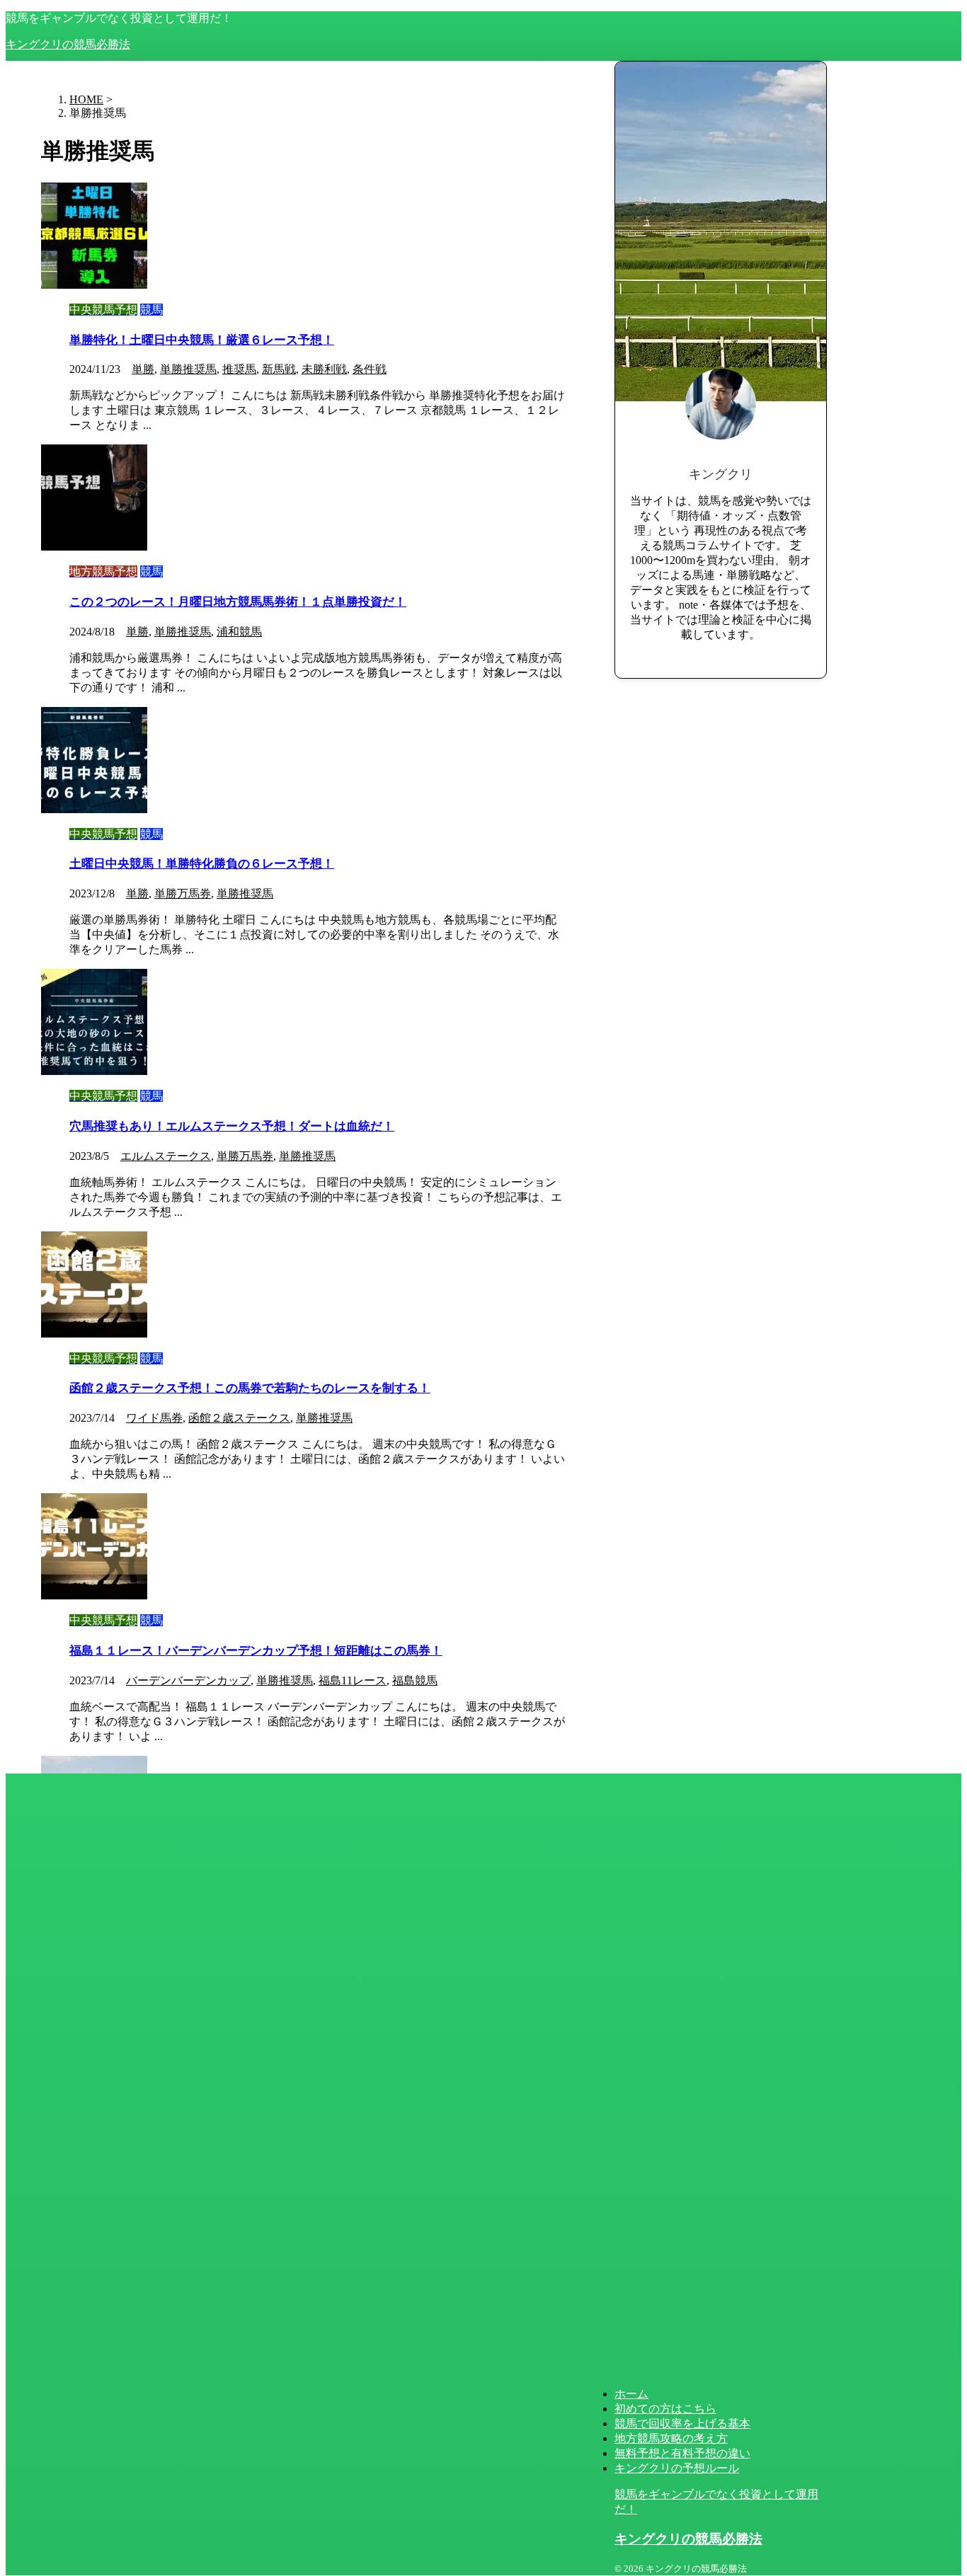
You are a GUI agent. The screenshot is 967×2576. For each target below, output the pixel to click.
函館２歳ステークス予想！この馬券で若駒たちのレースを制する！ (250, 1388)
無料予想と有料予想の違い (682, 2453)
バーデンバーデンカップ (188, 1680)
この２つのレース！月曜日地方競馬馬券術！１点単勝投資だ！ (238, 602)
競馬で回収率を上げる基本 (682, 2423)
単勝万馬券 (183, 893)
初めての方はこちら (665, 2409)
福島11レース (353, 1680)
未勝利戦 (324, 369)
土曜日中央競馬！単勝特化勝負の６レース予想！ (202, 864)
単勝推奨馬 (188, 369)
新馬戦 (279, 369)
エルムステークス (166, 1156)
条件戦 (370, 369)
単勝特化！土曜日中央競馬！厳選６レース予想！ (202, 340)
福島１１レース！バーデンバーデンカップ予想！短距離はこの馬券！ (256, 1651)
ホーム (631, 2394)
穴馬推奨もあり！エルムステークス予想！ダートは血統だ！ (232, 1126)
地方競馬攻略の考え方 (671, 2438)
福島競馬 (415, 1680)
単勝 (143, 369)
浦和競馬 (239, 632)
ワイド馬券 (154, 1418)
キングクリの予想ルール (677, 2468)
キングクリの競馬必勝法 (68, 44)
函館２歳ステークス (239, 1418)
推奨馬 (239, 369)
